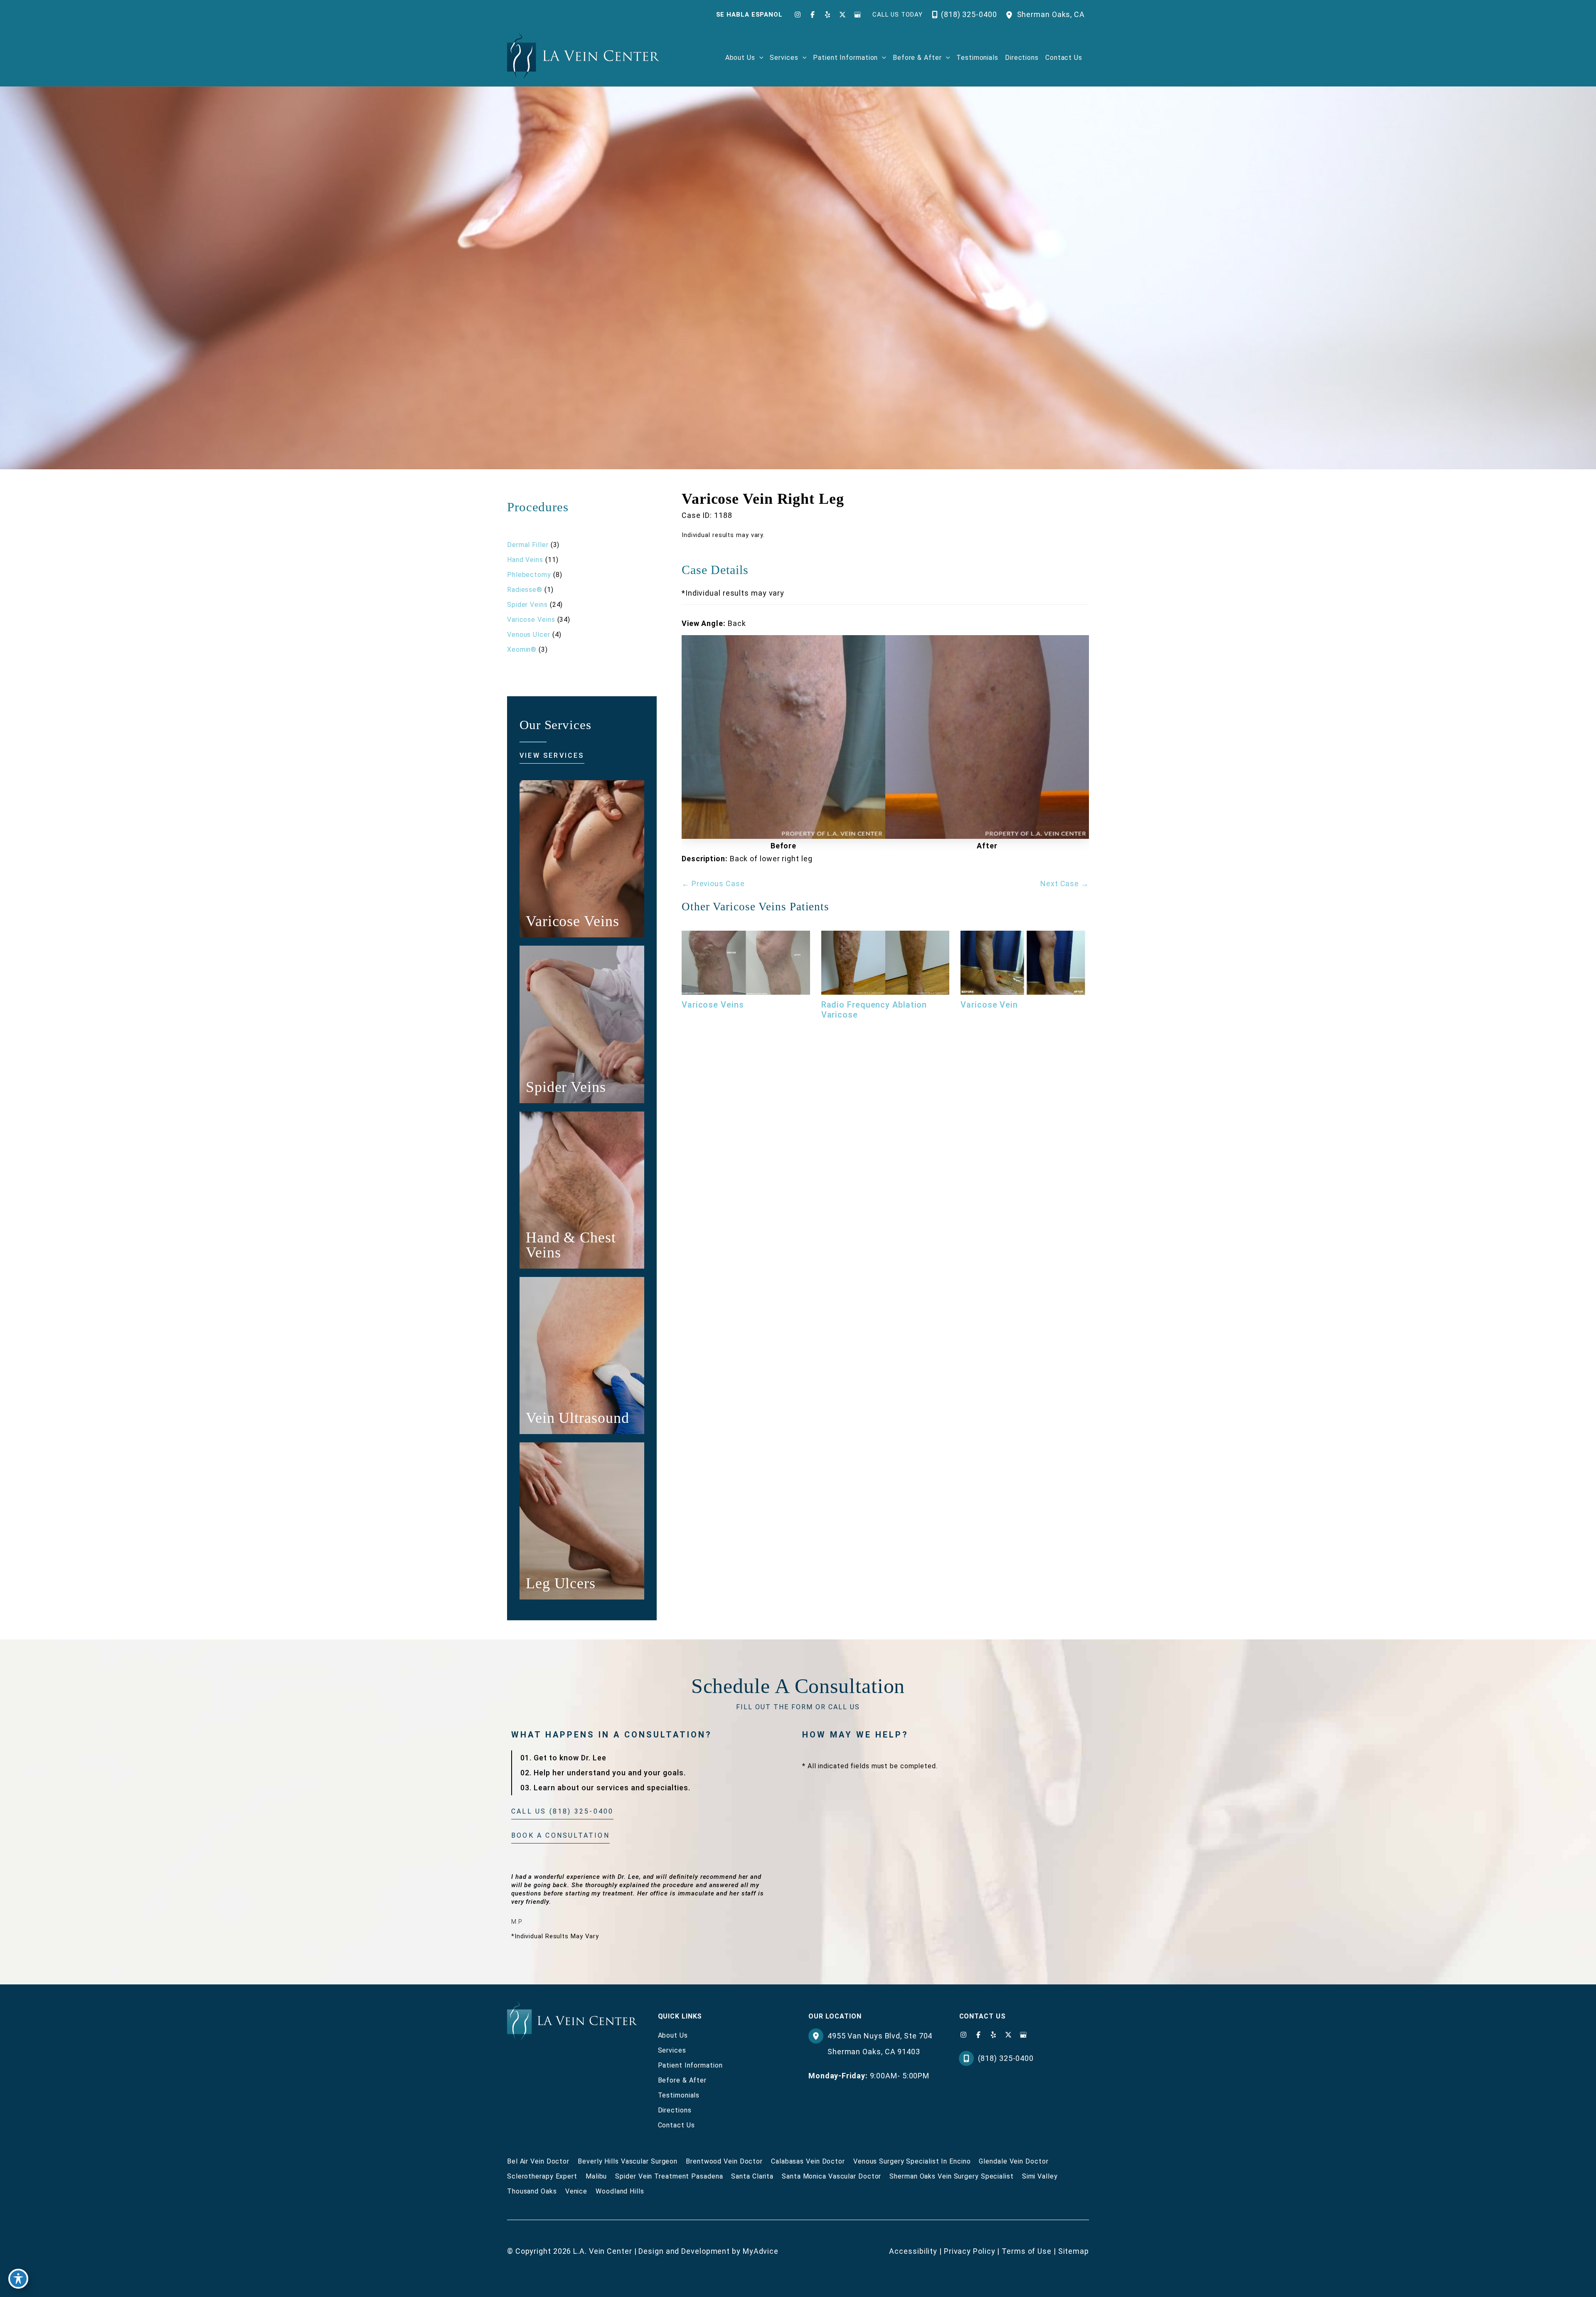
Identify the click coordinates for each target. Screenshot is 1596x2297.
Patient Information (690, 2065)
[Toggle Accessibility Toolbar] (18, 2279)
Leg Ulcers (561, 1583)
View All (520, 530)
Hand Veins (525, 560)
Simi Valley (1040, 2176)
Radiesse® (525, 590)
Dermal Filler (528, 545)
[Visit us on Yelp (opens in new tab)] (828, 15)
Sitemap (1074, 2251)
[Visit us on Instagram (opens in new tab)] (798, 15)
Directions (675, 2110)
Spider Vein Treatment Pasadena (669, 2176)
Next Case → (1065, 884)
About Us (673, 2035)
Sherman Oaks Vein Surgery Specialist (951, 2176)
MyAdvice (761, 2251)
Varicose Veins (531, 620)
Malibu (596, 2176)
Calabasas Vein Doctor (808, 2161)
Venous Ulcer (529, 635)
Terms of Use (1027, 2251)
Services (672, 2050)
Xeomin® (522, 649)
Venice (576, 2191)
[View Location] (1011, 14)
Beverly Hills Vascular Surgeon (628, 2161)
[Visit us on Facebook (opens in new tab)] (813, 15)
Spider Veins (527, 605)
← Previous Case (713, 884)
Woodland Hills (620, 2191)
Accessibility (913, 2251)
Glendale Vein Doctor (1014, 2161)
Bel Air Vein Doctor (538, 2161)
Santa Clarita (752, 2176)
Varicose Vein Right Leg (763, 499)
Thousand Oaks (532, 2191)
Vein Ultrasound (578, 1418)
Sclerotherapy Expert (542, 2176)
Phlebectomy (529, 575)
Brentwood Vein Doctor (724, 2161)
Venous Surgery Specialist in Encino (912, 2161)
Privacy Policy (970, 2251)
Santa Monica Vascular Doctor (831, 2176)
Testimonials (679, 2095)
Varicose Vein (989, 1005)
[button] (759, 58)
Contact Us (676, 2125)
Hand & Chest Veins (571, 1245)
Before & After (682, 2080)
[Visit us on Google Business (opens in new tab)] (857, 15)
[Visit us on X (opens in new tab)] (842, 15)
